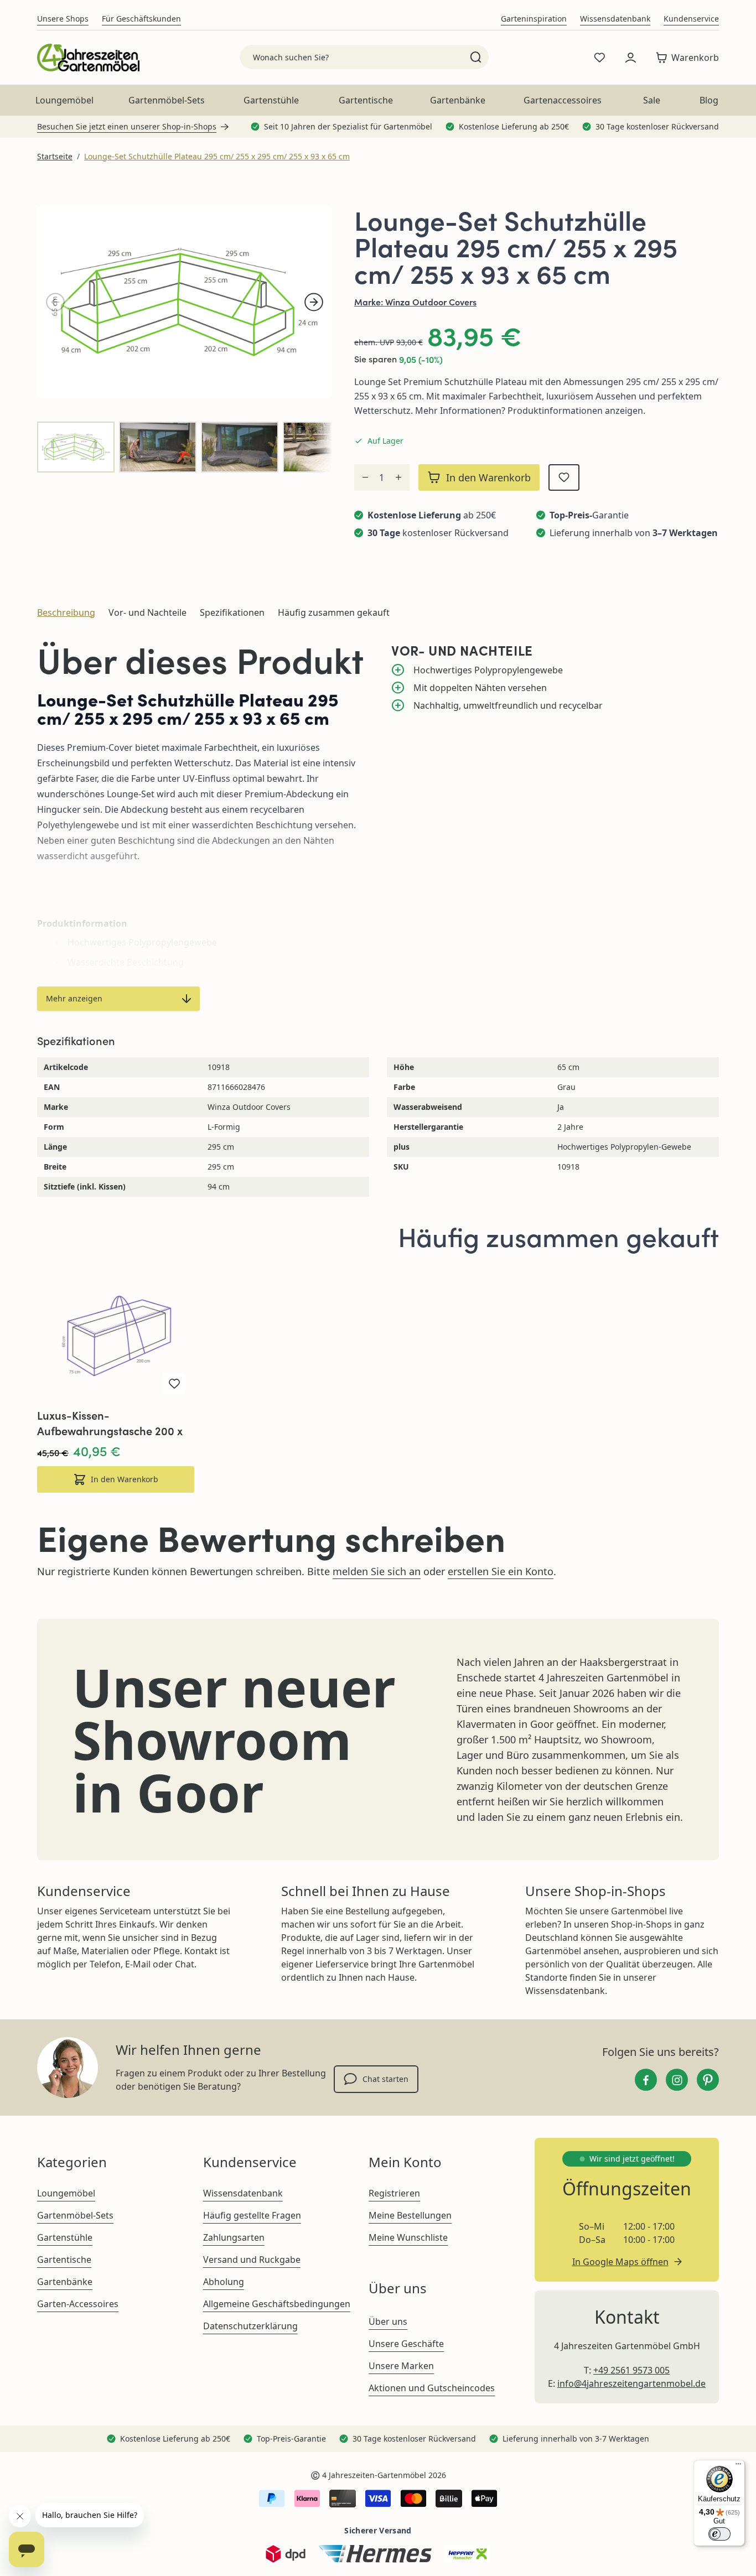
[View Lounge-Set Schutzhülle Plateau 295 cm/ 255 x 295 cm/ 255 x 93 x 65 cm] (76, 447)
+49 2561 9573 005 (631, 2370)
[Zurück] (55, 302)
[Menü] (738, 2466)
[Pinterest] (708, 2080)
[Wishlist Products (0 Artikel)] (599, 58)
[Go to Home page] (88, 58)
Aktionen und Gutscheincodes (432, 2388)
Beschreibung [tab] (66, 612)
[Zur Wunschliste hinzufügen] (564, 477)
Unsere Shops (63, 19)
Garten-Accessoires (78, 2304)
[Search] (476, 57)
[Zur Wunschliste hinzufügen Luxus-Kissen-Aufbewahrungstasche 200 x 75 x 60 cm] (174, 1384)
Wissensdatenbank (615, 19)
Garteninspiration (534, 19)
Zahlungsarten (234, 2237)
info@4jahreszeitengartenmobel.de (631, 2383)
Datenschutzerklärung (250, 2326)
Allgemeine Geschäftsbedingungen (277, 2304)
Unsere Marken (401, 2366)
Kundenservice (691, 19)
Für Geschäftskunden (141, 19)
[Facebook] (646, 2080)
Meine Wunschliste (408, 2237)
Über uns (388, 2321)
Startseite (55, 156)
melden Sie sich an (377, 1571)
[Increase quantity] (398, 477)
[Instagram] (677, 2080)
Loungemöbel (64, 100)
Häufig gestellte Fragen (252, 2215)
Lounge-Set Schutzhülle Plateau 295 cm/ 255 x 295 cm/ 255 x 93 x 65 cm (217, 156)
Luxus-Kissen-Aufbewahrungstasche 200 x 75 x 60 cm (110, 1423)
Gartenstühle (271, 100)
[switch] (719, 2534)
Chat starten (385, 2079)
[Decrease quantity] (365, 477)
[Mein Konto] (630, 58)
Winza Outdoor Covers (431, 302)
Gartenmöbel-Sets (167, 100)
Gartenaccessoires (563, 100)
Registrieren (394, 2193)
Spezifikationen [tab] (232, 612)
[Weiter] (314, 302)
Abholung (224, 2282)
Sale (652, 100)
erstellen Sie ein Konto (501, 1571)
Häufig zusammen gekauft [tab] (334, 612)
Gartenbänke (457, 100)
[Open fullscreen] (185, 302)
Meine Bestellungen (410, 2215)
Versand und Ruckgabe (252, 2260)
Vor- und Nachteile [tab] (147, 612)
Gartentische (366, 100)
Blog (709, 100)
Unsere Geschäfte (406, 2344)
